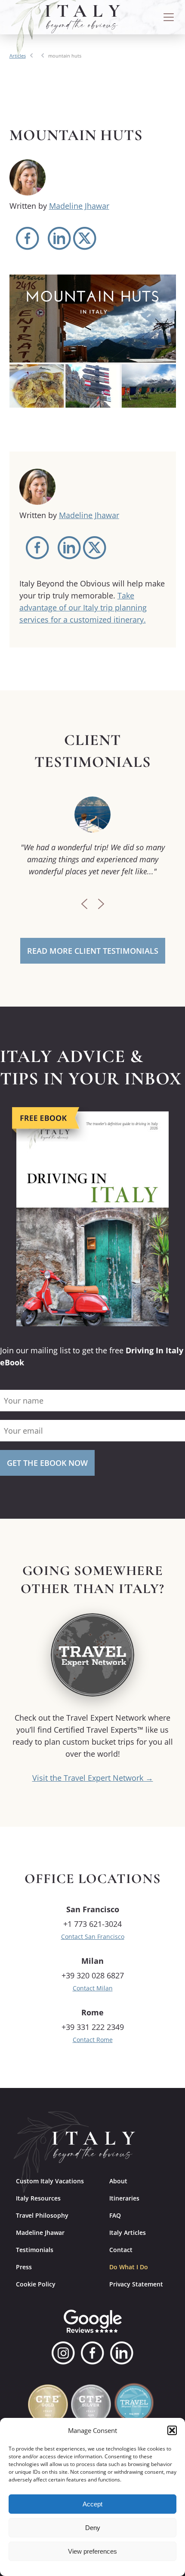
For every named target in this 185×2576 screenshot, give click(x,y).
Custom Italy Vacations (50, 2181)
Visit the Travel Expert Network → (93, 1778)
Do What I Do (129, 2267)
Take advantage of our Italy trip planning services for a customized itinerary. (83, 607)
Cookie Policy (36, 2284)
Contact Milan (93, 1988)
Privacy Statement (136, 2284)
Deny (93, 2528)
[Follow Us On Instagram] (63, 2353)
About (118, 2181)
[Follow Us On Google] (93, 2321)
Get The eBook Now (47, 1463)
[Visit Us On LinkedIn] (122, 2353)
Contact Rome (93, 2040)
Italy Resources (38, 2198)
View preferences (92, 2551)
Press (24, 2267)
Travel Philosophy (42, 2215)
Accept (92, 2504)
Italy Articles (128, 2233)
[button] (172, 2430)
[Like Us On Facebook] (92, 2353)
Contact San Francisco (93, 1937)
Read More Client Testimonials (93, 951)
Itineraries (124, 2198)
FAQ (115, 2215)
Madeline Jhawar (79, 206)
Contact (121, 2250)
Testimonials (35, 2250)
